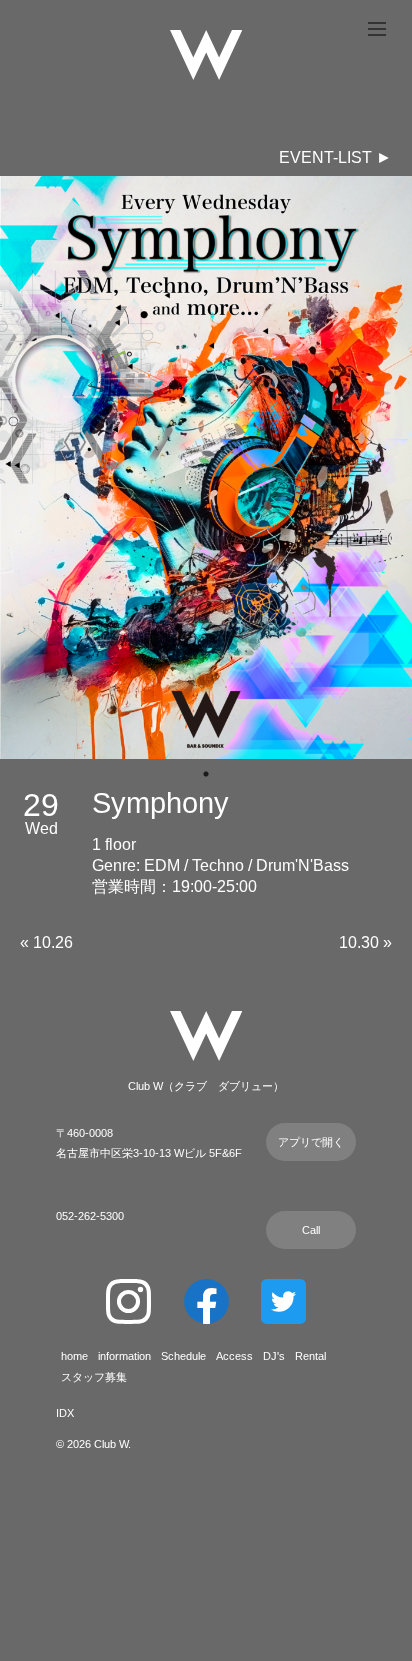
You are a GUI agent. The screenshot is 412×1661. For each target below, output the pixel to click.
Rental (310, 1356)
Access (234, 1356)
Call (311, 1230)
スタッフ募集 (94, 1377)
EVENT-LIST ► (335, 157)
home (74, 1356)
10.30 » (365, 942)
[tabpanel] (206, 467)
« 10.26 (46, 942)
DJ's (274, 1356)
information (124, 1356)
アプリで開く (311, 1142)
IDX (65, 1413)
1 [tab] (206, 774)
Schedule (183, 1356)
